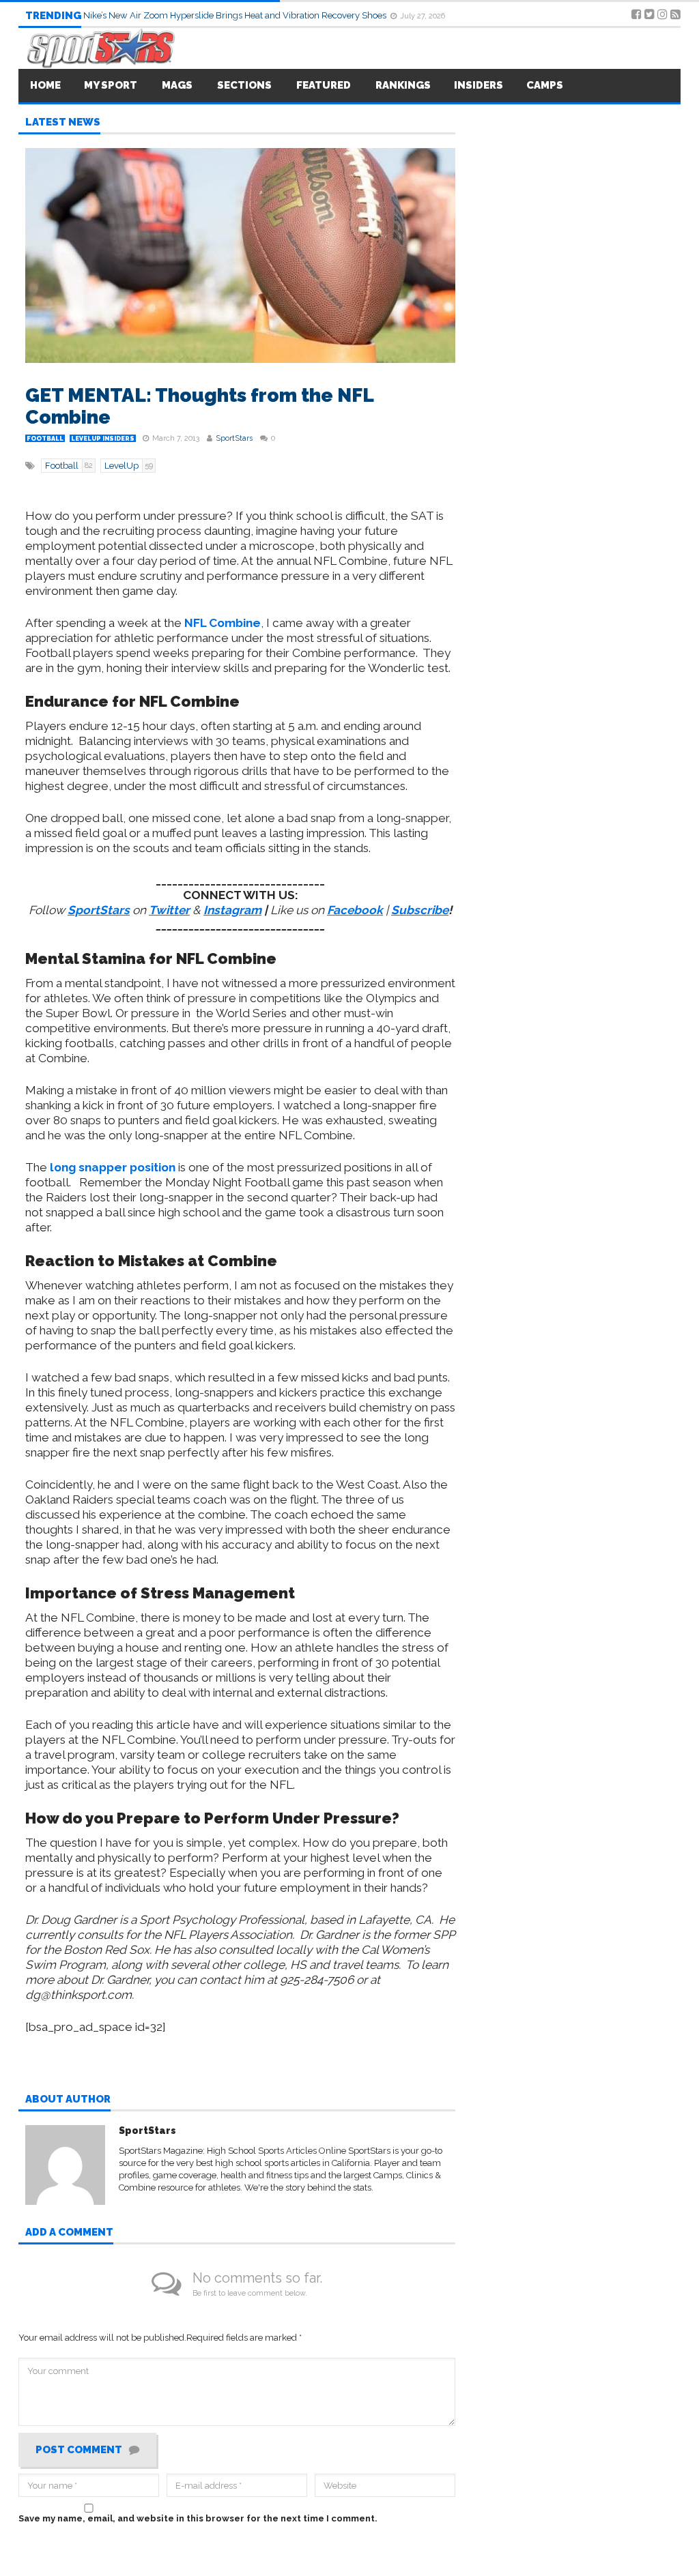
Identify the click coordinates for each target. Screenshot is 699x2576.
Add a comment (69, 2233)
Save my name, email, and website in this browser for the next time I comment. (198, 2518)
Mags (177, 85)
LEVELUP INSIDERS (103, 439)
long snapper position (113, 1167)
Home (45, 85)
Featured (324, 85)
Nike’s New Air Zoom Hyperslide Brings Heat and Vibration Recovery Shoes (236, 15)
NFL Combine (223, 623)
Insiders (479, 85)
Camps (545, 85)
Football (45, 439)
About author (68, 2100)
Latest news (63, 123)
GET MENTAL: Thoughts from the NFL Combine (199, 406)
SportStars (234, 438)
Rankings (403, 85)
